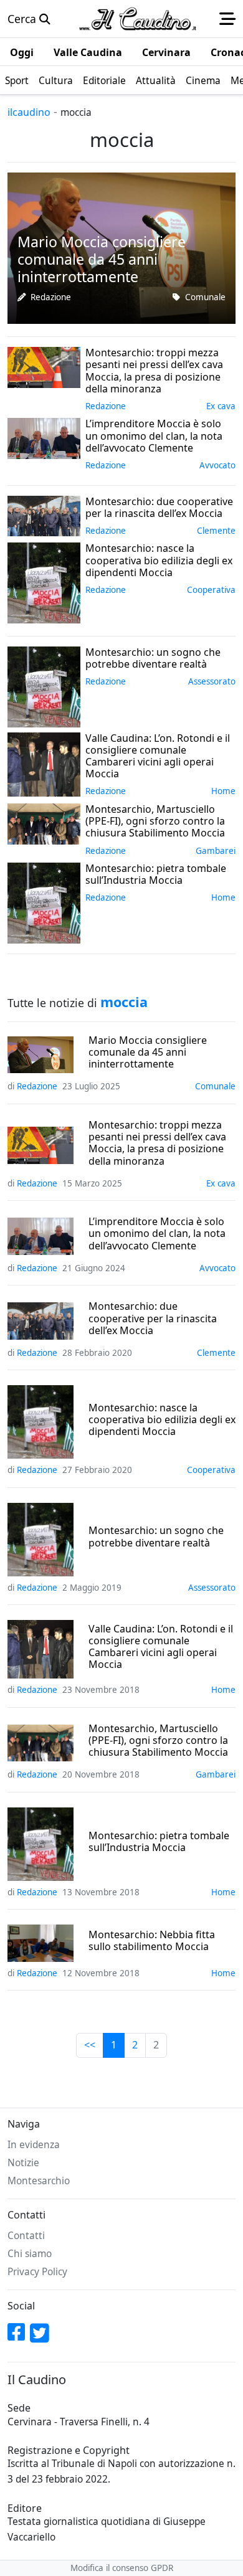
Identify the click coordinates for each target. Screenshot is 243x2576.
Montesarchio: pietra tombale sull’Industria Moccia (159, 1842)
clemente (216, 531)
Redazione (51, 297)
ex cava (221, 406)
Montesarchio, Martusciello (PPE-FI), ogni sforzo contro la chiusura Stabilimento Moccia (158, 1741)
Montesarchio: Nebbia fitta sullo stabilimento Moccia (152, 1941)
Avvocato (217, 465)
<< (90, 2045)
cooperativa (211, 590)
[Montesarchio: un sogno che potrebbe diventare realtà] (44, 686)
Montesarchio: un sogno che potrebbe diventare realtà (156, 1537)
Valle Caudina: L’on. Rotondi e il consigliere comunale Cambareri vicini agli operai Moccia (161, 1647)
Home (223, 791)
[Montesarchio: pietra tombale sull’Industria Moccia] (44, 902)
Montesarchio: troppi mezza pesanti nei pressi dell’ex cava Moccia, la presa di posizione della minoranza (157, 1143)
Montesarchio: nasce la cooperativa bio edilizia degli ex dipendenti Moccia (162, 1420)
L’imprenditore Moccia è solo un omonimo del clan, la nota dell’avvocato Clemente (157, 1234)
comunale (205, 297)
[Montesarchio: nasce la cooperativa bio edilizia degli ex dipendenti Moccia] (44, 582)
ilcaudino (29, 112)
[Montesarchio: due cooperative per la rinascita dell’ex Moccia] (44, 514)
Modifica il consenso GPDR (122, 2568)
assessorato (212, 681)
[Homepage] (138, 19)
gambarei (216, 851)
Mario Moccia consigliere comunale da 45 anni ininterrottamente (148, 1053)
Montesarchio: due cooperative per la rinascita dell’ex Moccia (153, 1319)
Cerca (23, 19)
